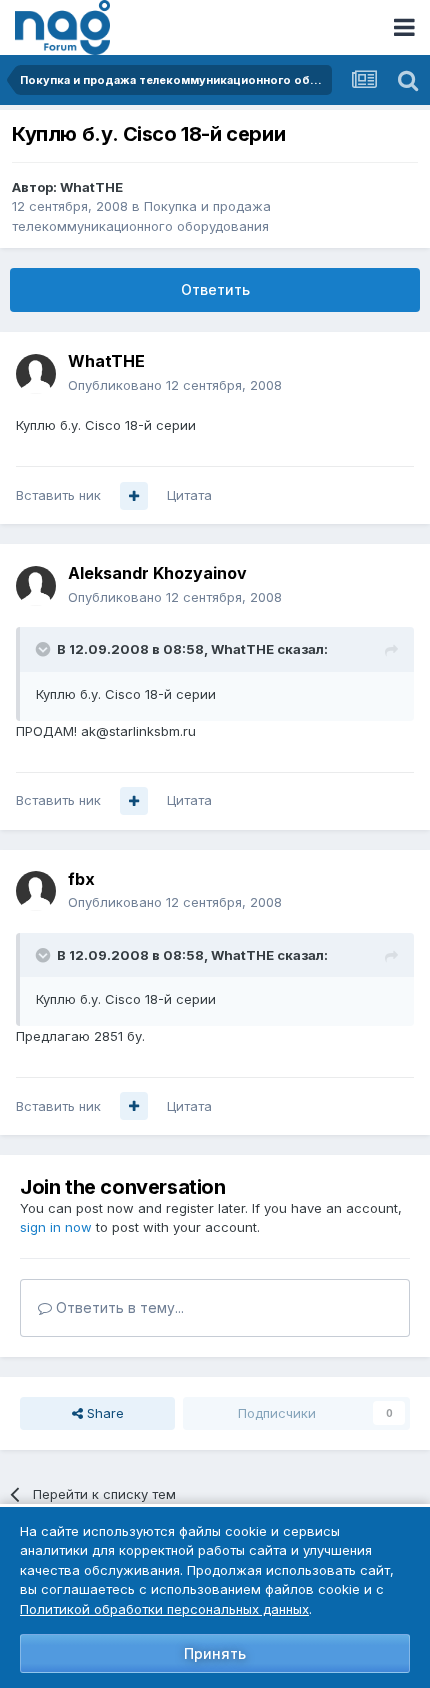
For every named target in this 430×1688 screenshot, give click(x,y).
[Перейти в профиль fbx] (36, 891)
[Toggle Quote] (45, 649)
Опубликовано (175, 385)
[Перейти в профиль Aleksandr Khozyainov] (36, 586)
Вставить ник (58, 495)
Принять (215, 1653)
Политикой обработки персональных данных (164, 1609)
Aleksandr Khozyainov (157, 573)
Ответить (215, 289)
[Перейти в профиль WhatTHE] (36, 374)
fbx (81, 879)
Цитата (189, 495)
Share (103, 1413)
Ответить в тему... (118, 1307)
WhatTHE (91, 187)
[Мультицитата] (134, 496)
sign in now (56, 1227)
